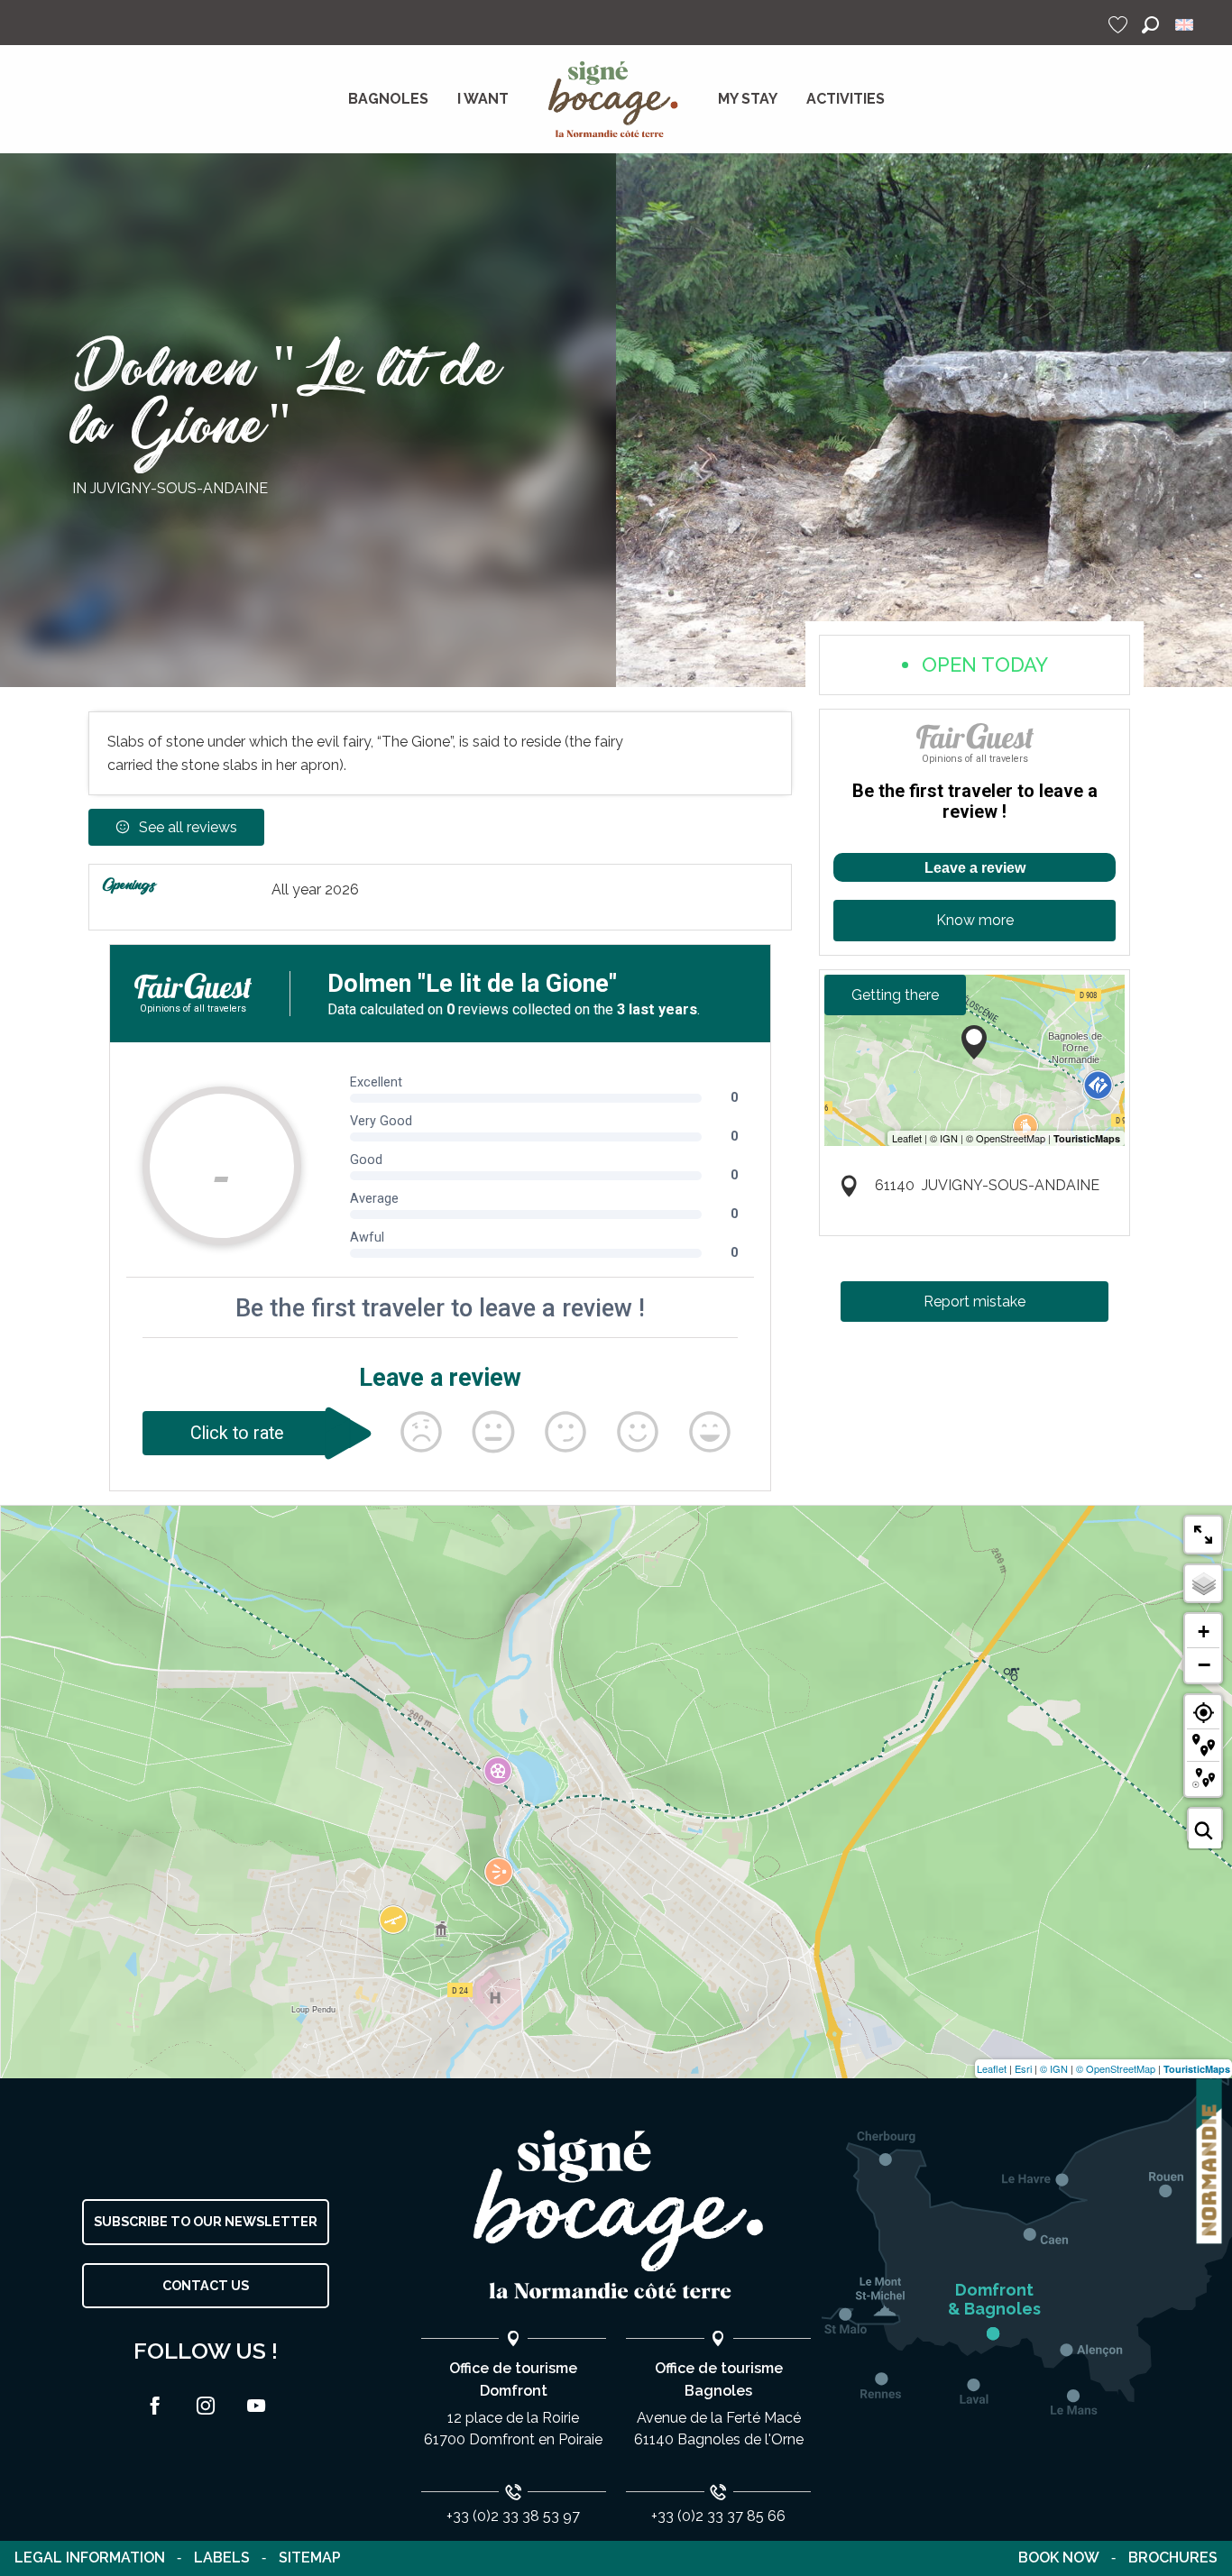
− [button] (1204, 1664)
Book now (1059, 2558)
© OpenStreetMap (1116, 2068)
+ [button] (1204, 1632)
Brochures (1173, 2558)
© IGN (1054, 2068)
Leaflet (992, 2068)
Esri (1023, 2068)
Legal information (90, 2558)
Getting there (895, 995)
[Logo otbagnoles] (616, 2215)
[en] (1186, 25)
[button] (1150, 25)
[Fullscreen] (1203, 1535)
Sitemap (310, 2558)
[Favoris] (1120, 25)
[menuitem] (388, 99)
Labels (222, 2558)
